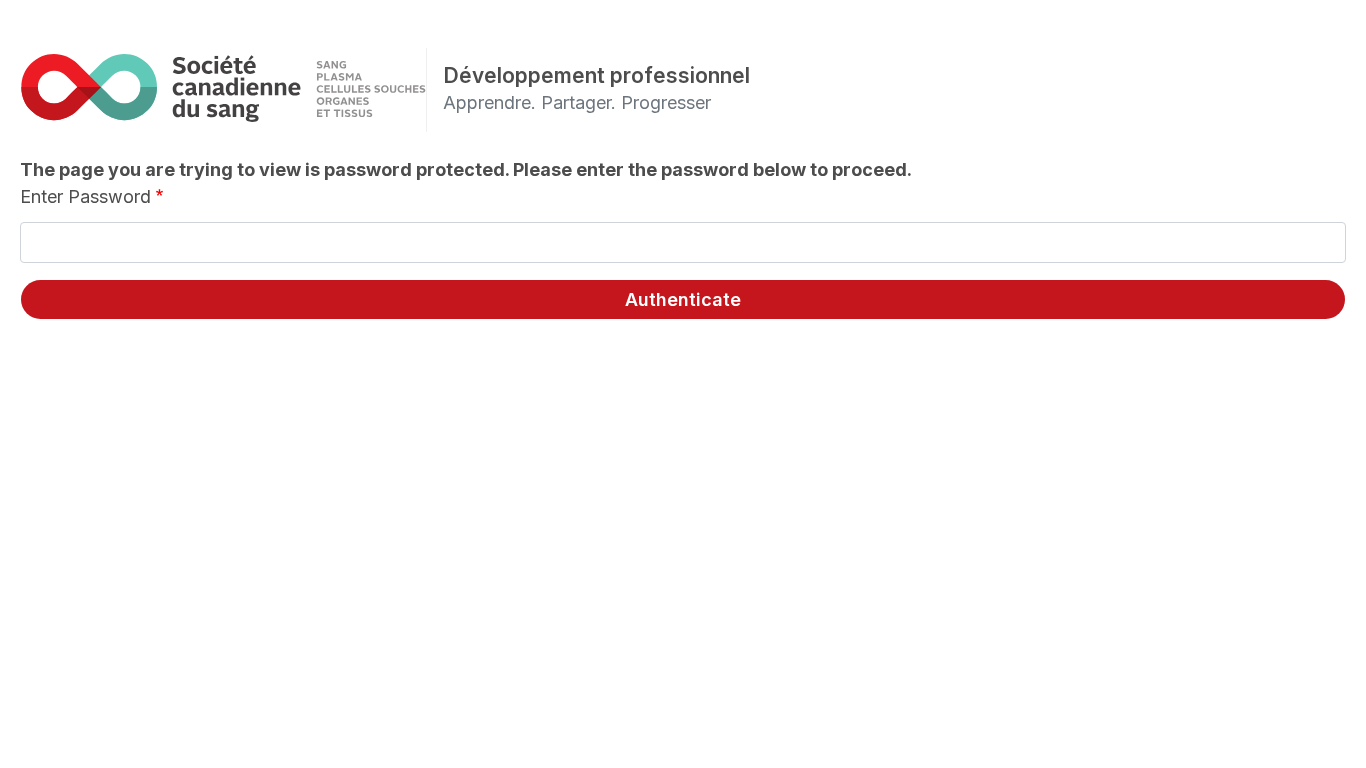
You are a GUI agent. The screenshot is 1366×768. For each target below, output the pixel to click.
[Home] (223, 87)
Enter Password (85, 196)
